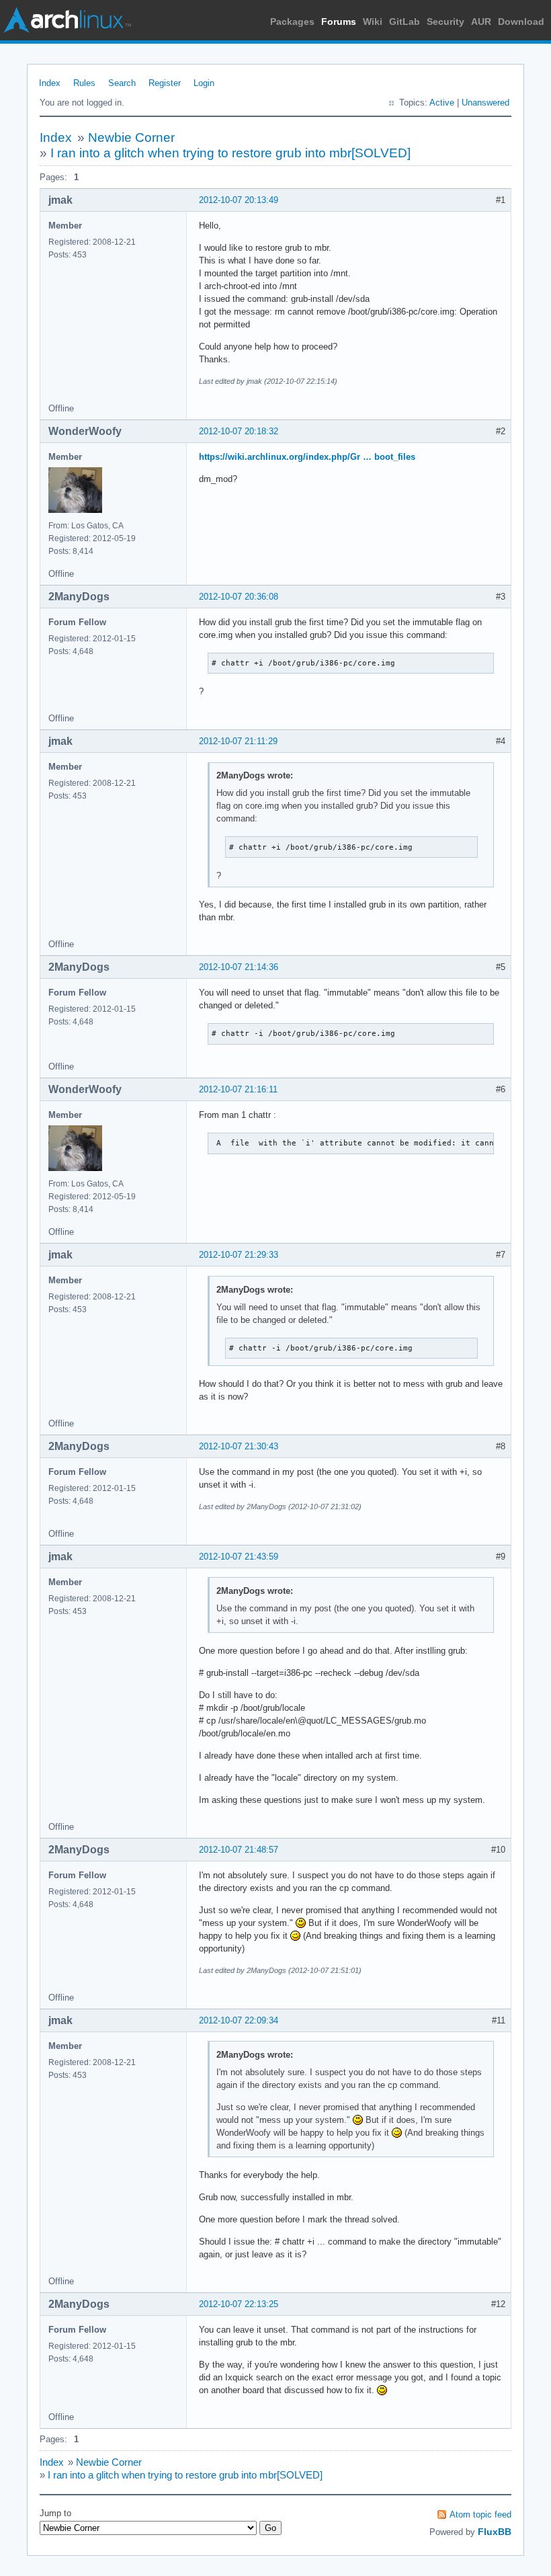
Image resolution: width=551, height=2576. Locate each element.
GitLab (405, 22)
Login (204, 83)
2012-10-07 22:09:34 (239, 2020)
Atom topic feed (480, 2514)
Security (446, 22)
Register (165, 83)
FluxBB (495, 2532)
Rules (84, 83)
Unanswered (485, 103)
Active (442, 103)
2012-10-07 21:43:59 (239, 1557)
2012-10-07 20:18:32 (239, 431)
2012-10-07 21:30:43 (239, 1446)
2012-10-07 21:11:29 (238, 741)
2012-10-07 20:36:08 (239, 597)
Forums (339, 22)
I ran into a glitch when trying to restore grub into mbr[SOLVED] (230, 153)
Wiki (373, 22)
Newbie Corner (131, 137)
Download (521, 22)
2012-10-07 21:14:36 (239, 967)
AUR (481, 22)
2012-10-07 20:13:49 (239, 200)
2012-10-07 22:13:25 (239, 2304)
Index (50, 83)
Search (122, 83)
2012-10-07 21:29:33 (239, 1255)
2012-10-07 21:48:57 (239, 1850)
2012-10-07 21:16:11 (238, 1089)
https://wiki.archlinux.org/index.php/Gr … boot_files (307, 457)
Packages (292, 22)
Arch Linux (67, 20)
